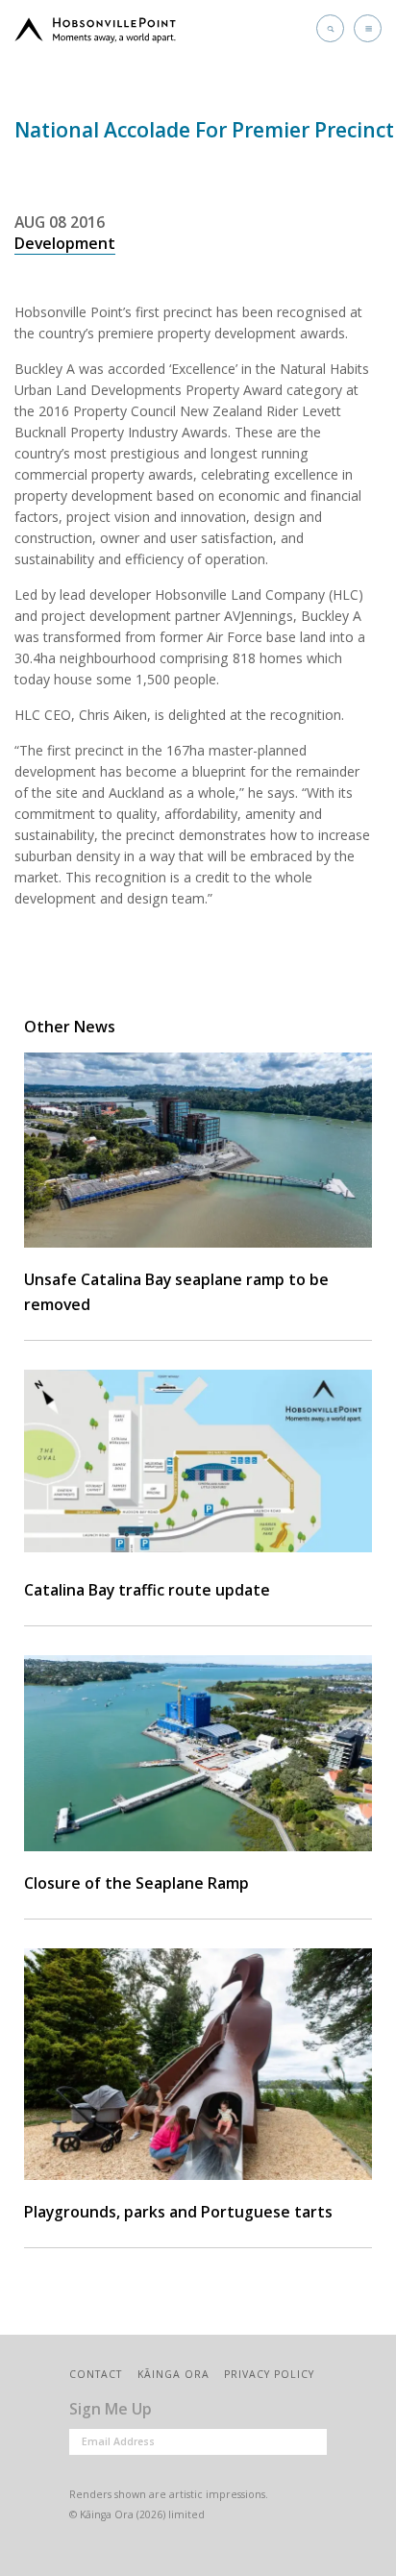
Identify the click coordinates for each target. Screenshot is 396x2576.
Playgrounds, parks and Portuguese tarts (178, 2212)
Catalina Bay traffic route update (147, 1590)
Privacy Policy (269, 2374)
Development (65, 243)
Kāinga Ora (173, 2374)
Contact (96, 2374)
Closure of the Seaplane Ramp (136, 1883)
